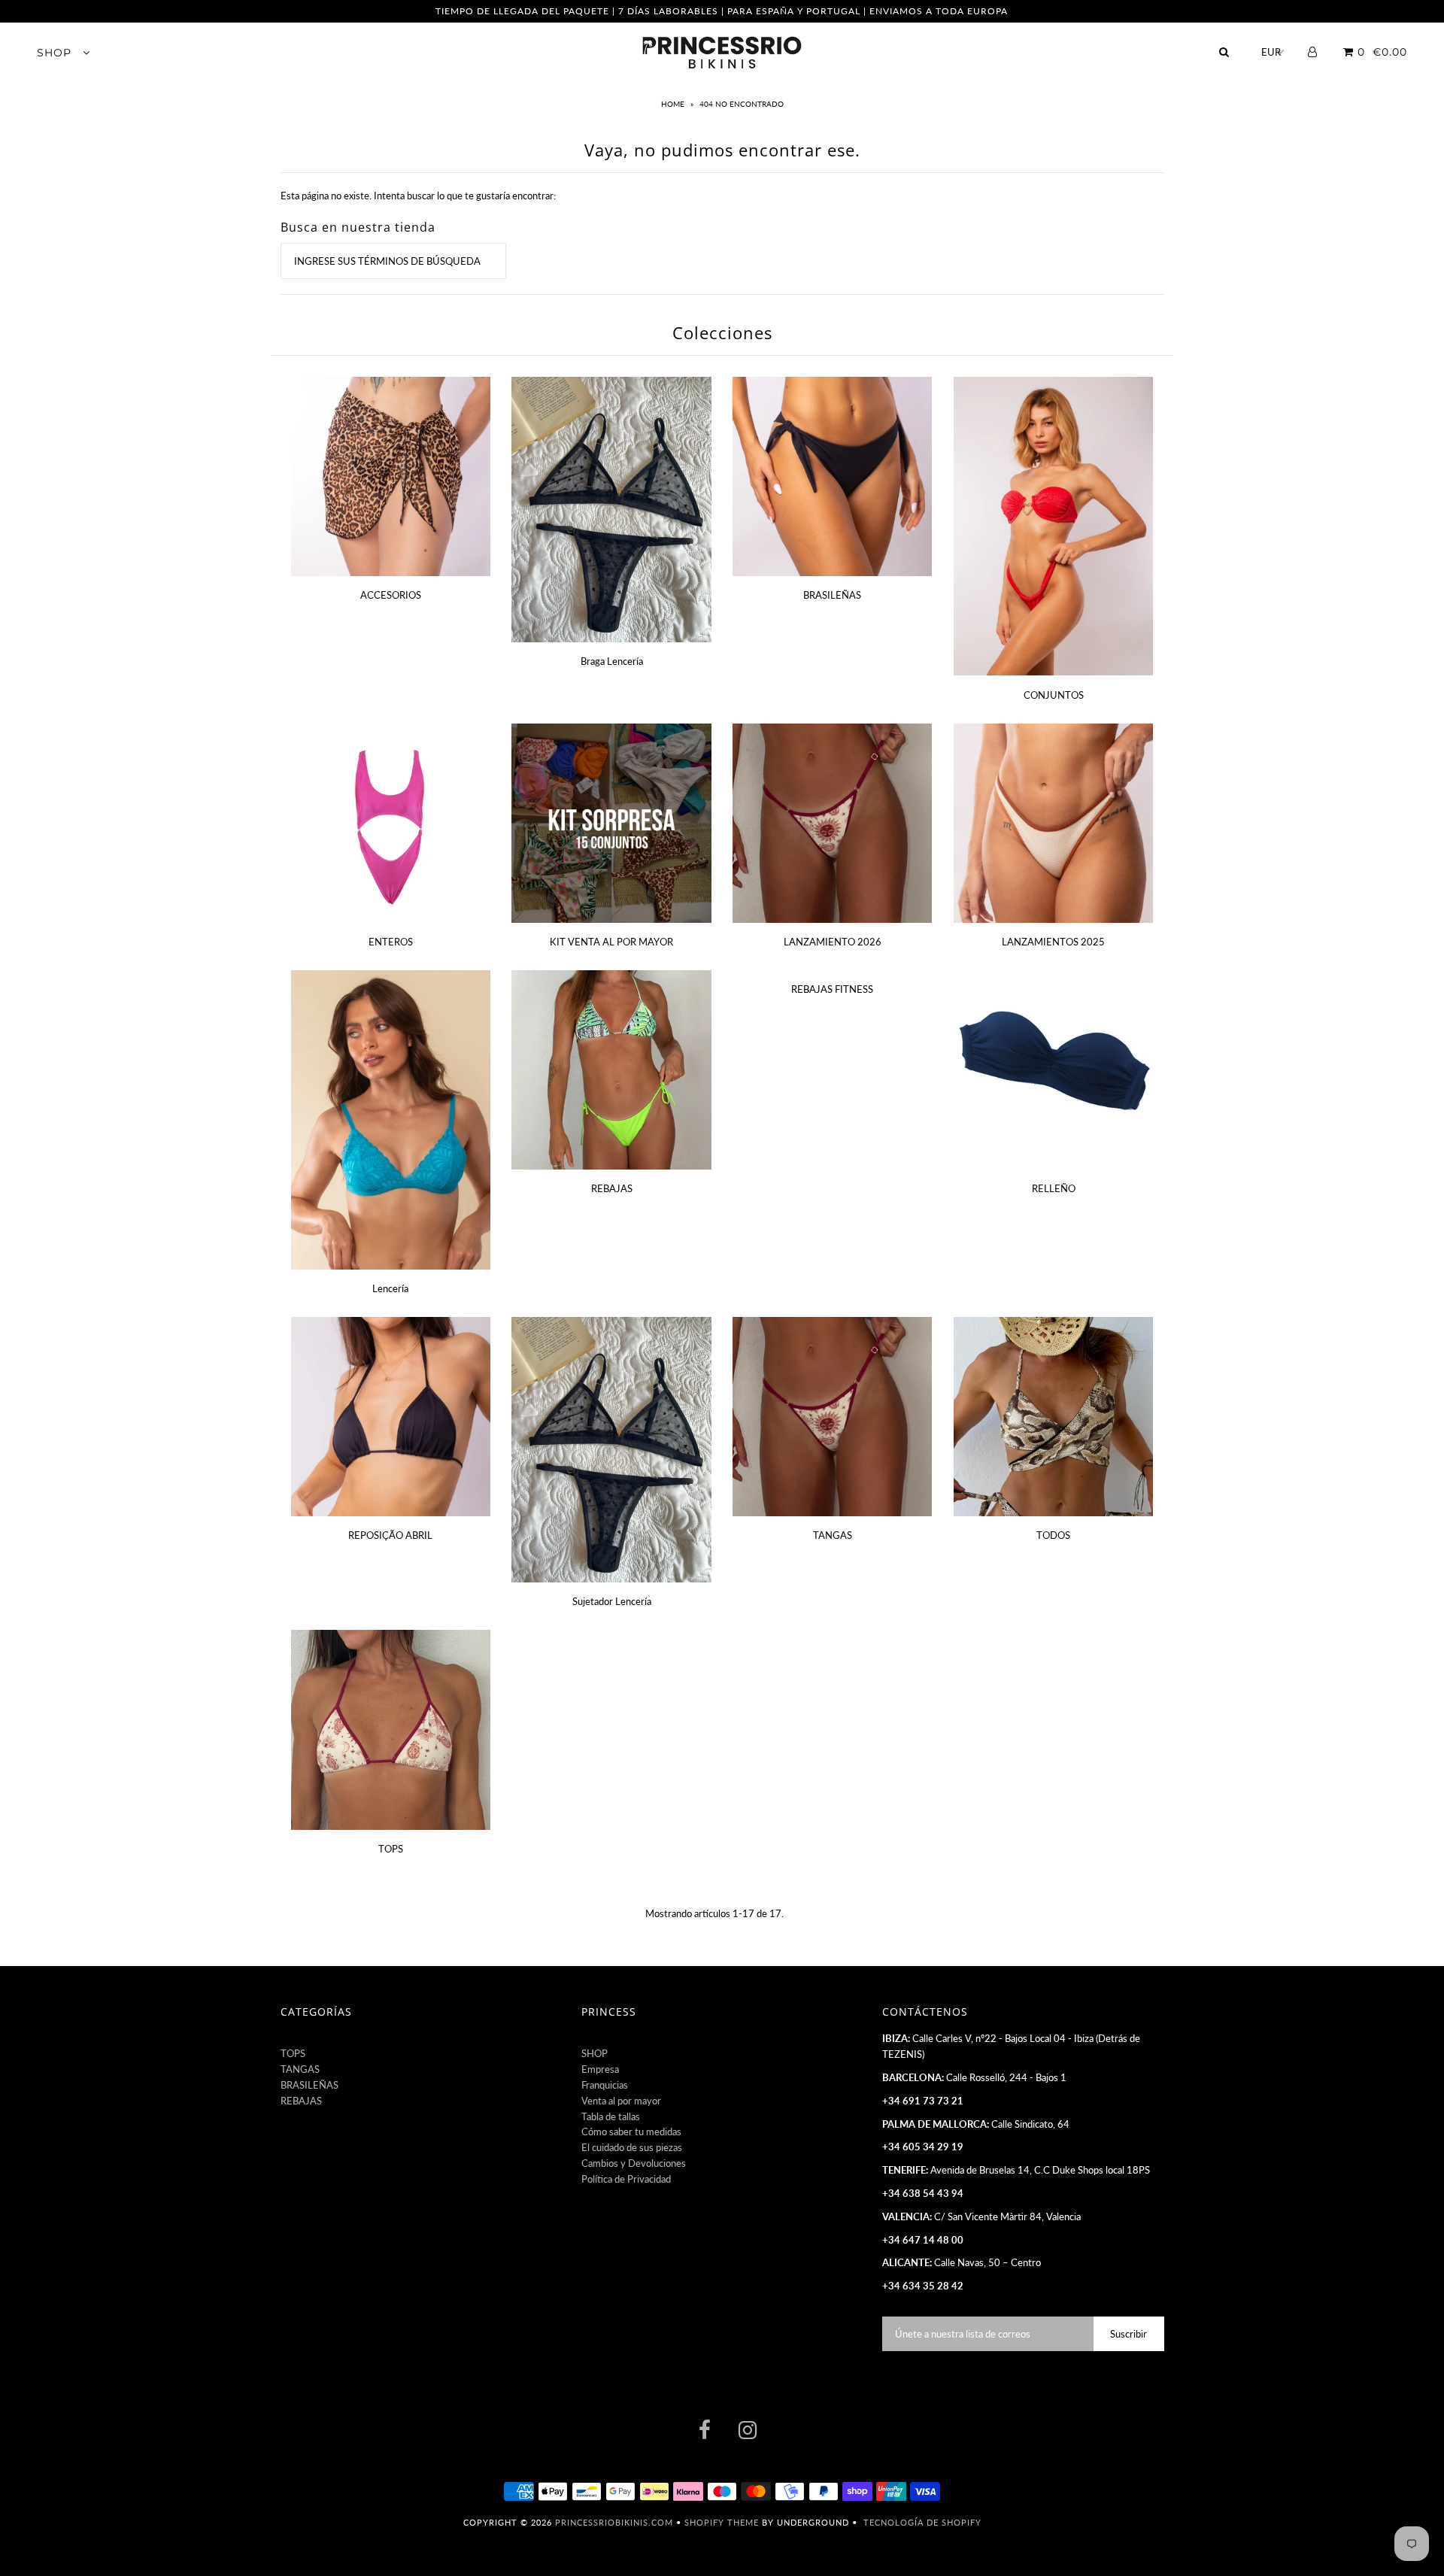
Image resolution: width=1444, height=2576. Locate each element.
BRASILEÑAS (832, 595)
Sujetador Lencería (612, 1601)
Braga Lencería (612, 661)
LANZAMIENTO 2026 (833, 942)
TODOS (1053, 1535)
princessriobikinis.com (614, 2522)
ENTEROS (391, 942)
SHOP (56, 53)
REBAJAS (612, 1188)
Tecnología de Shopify (922, 2522)
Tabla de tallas (611, 2116)
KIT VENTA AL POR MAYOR (611, 942)
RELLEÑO (1054, 1188)
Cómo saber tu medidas (631, 2131)
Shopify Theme (722, 2522)
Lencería (390, 1288)
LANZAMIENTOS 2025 (1053, 942)
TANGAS (833, 1535)
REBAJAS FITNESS (832, 989)
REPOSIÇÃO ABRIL (390, 1535)
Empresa (600, 2069)
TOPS (391, 1849)
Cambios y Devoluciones (634, 2163)
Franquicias (605, 2085)
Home (674, 104)
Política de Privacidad (626, 2179)
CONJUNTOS (1054, 695)
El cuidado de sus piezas (632, 2147)
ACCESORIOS (391, 595)
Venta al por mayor (621, 2101)
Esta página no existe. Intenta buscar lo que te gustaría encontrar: (418, 196)
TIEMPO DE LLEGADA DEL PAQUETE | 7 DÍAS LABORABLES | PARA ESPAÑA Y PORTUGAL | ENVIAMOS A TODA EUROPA (722, 11)
